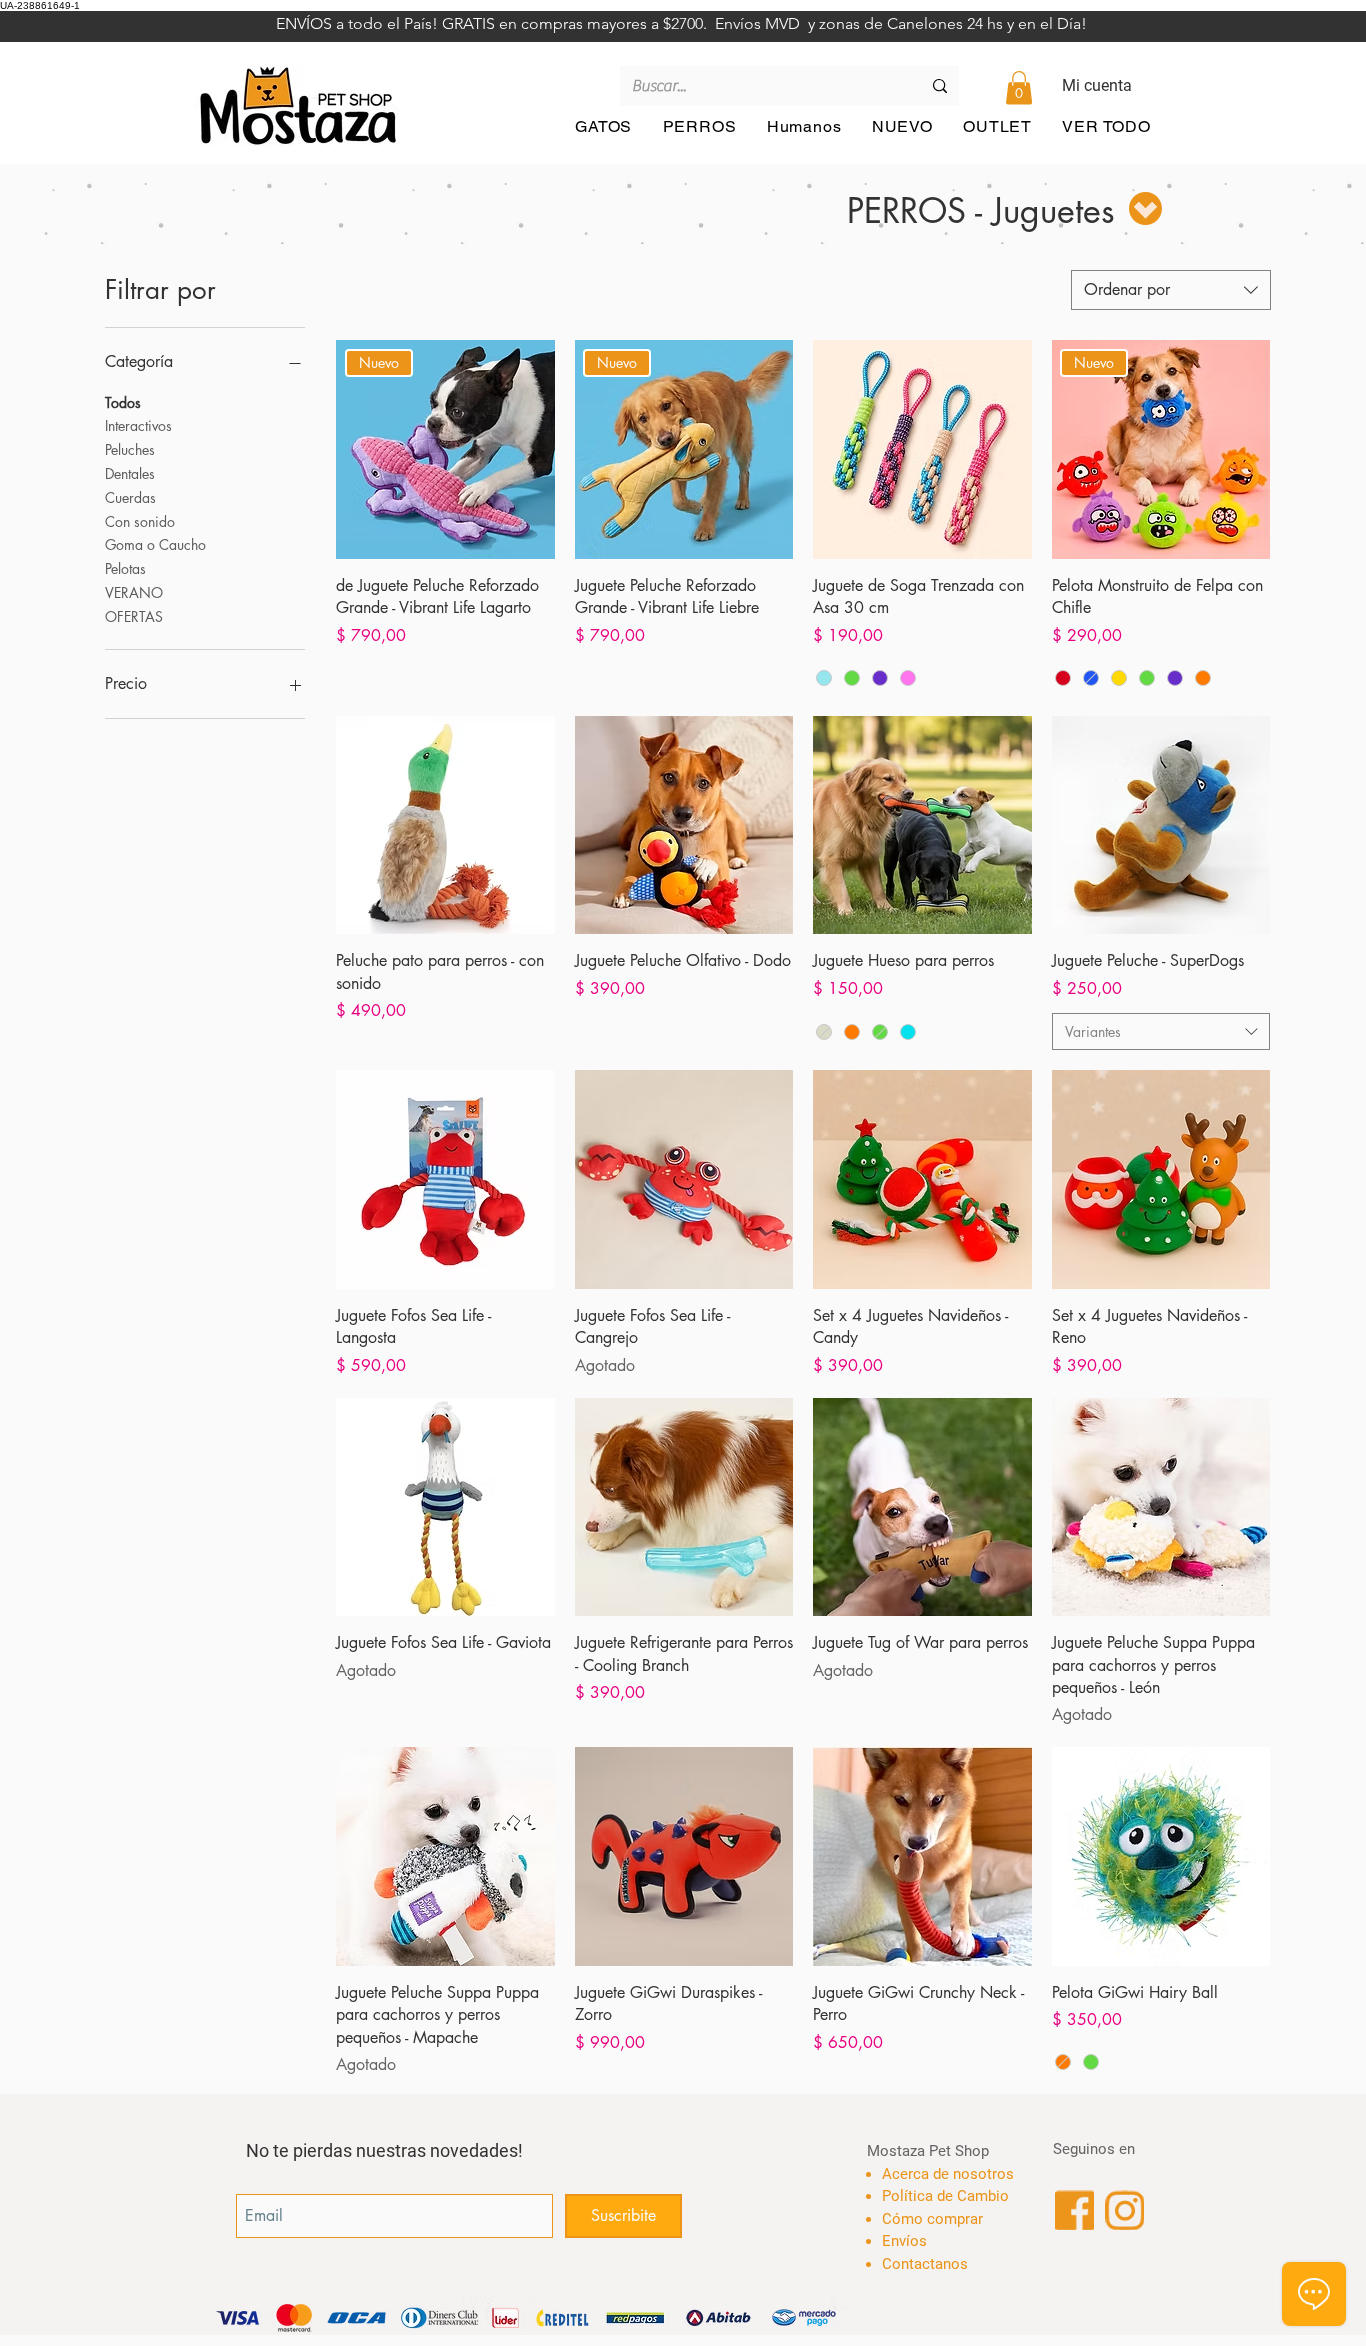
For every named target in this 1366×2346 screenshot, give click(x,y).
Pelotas (125, 568)
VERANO (134, 592)
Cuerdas (130, 497)
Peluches (130, 449)
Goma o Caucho (155, 544)
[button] (1019, 87)
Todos (123, 402)
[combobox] (1171, 290)
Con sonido (140, 521)
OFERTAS (134, 616)
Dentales (130, 473)
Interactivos (138, 425)
